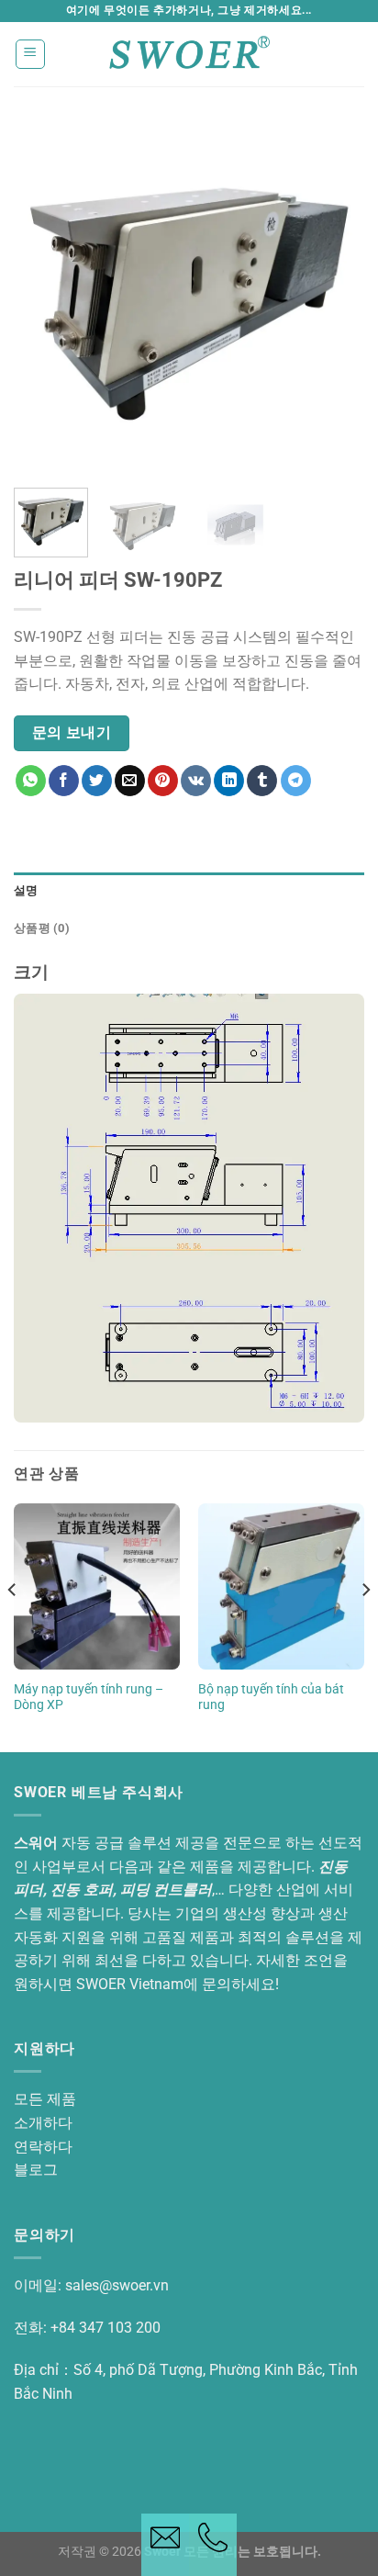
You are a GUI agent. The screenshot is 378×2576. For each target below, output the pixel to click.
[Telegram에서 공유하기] (296, 781)
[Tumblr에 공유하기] (262, 781)
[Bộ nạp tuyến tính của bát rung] (281, 1586)
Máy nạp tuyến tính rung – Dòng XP (89, 1697)
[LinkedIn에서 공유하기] (229, 781)
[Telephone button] (213, 2545)
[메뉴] (31, 54)
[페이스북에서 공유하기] (64, 781)
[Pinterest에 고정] (163, 781)
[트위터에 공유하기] (97, 781)
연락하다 (43, 2147)
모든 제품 (45, 2099)
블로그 (36, 2170)
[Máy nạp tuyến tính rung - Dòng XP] (97, 1586)
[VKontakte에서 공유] (196, 781)
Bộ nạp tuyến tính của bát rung (271, 1697)
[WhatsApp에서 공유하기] (31, 781)
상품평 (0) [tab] (42, 928)
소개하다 (43, 2123)
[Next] (334, 298)
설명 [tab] (26, 890)
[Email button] (165, 2545)
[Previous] (44, 298)
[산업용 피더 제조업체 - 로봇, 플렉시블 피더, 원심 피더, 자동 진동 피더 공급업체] (189, 54)
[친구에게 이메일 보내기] (130, 781)
